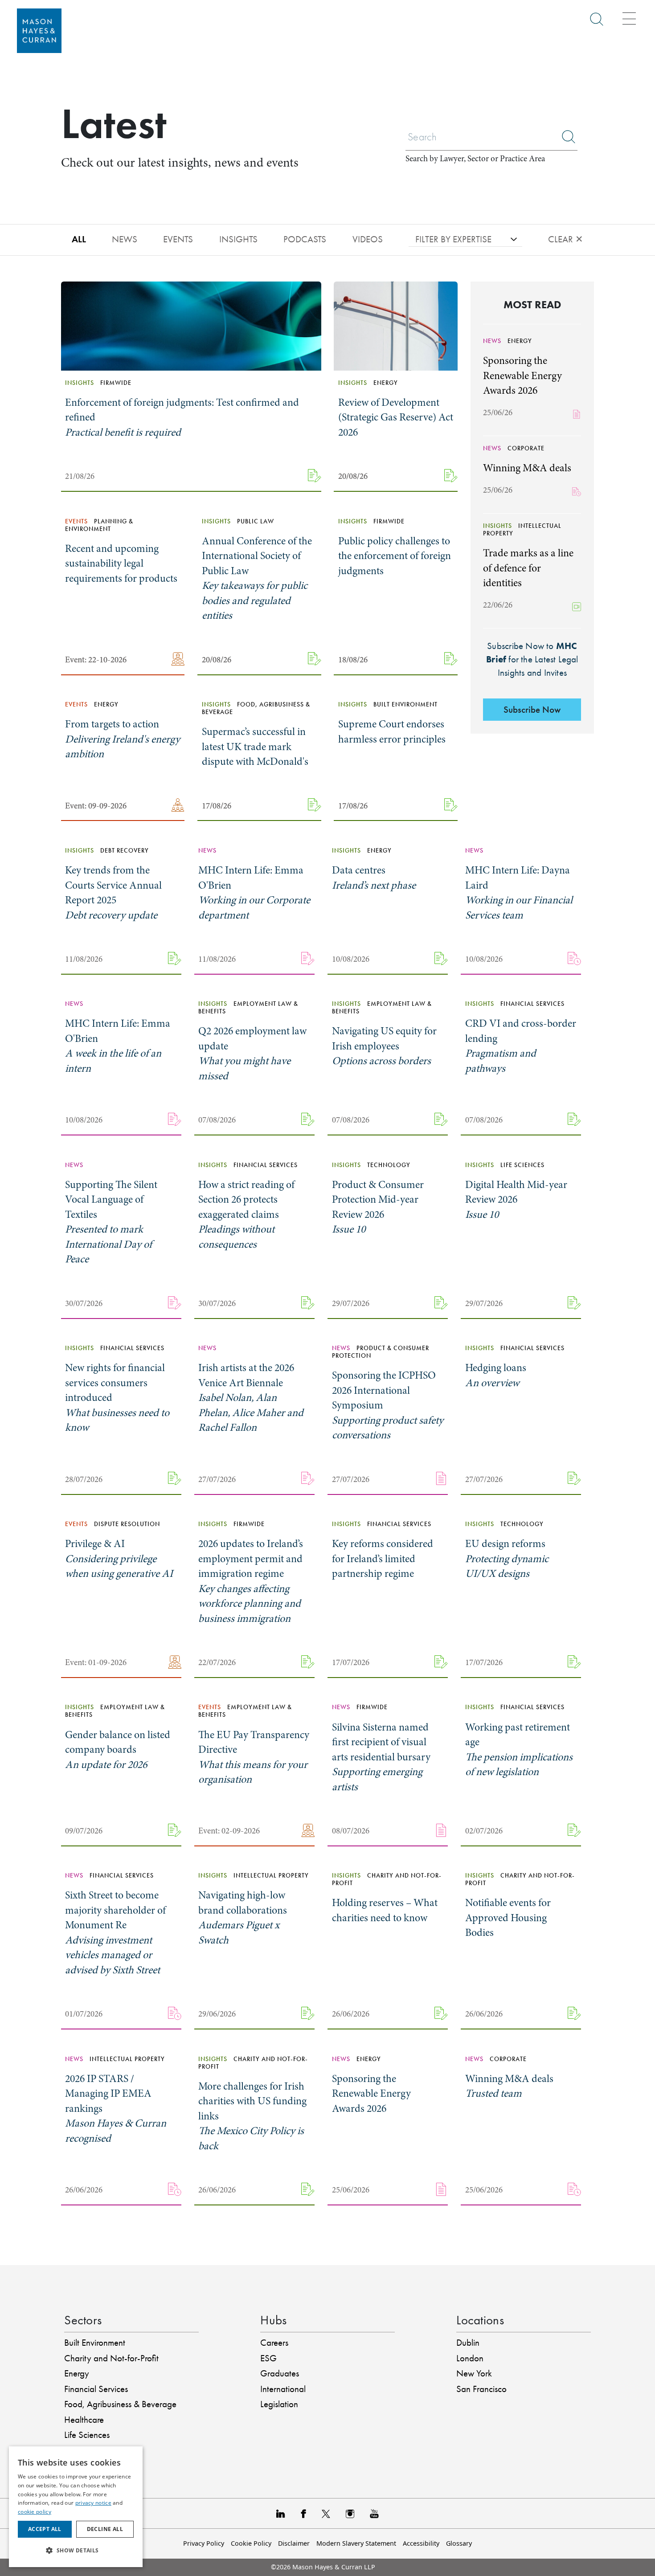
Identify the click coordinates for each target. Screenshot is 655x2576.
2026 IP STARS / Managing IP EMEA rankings (116, 2109)
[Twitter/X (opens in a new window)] (326, 2513)
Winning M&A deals (527, 468)
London (470, 2358)
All (79, 239)
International (283, 2389)
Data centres (374, 878)
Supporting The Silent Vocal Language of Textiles (111, 1222)
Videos (368, 239)
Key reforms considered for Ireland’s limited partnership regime (383, 1559)
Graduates (280, 2373)
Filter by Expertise (453, 239)
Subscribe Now (532, 710)
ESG (268, 2358)
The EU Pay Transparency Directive (254, 1757)
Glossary (459, 2543)
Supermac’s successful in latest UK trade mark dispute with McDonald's (255, 747)
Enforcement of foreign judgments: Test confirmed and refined (182, 417)
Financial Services (96, 2389)
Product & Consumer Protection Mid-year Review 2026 (378, 1207)
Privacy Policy (204, 2543)
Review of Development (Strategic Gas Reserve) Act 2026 (396, 417)
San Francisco (481, 2389)
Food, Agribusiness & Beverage (120, 2404)
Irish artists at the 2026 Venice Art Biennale (251, 1398)
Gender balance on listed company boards (118, 1750)
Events (178, 239)
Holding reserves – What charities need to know (385, 1910)
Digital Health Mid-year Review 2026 (516, 1200)
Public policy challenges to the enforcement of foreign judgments (395, 556)
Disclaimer (294, 2543)
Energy (77, 2373)
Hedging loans (496, 1375)
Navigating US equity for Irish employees (384, 1046)
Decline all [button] (105, 2529)
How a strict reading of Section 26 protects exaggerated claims (246, 1215)
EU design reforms (507, 1559)
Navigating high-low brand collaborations (243, 1918)
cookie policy (35, 2512)
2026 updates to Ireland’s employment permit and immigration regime (251, 1581)
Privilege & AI (119, 1559)
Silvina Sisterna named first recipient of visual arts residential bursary (381, 1757)
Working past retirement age (519, 1750)
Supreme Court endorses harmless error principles (392, 732)
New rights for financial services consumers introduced (117, 1398)
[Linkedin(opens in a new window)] (281, 2513)
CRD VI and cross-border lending (521, 1046)
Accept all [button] (45, 2529)
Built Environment (95, 2343)
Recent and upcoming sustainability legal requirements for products (121, 563)
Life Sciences (87, 2435)
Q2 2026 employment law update (252, 1053)
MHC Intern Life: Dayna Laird (519, 893)
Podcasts (305, 239)
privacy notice (93, 2503)
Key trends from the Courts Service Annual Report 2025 (113, 893)
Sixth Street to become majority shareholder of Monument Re (115, 1933)
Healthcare (84, 2420)
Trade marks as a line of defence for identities (528, 568)
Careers (274, 2343)
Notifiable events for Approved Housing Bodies (508, 1918)
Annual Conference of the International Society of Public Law (257, 578)
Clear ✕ (566, 239)
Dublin (468, 2343)
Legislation (279, 2404)
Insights (238, 239)
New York (474, 2373)
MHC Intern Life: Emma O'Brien (254, 893)
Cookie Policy (251, 2543)
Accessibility (421, 2543)
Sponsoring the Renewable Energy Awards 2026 (522, 376)
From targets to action (123, 739)
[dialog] (76, 2507)
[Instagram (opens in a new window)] (350, 2513)
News (125, 239)
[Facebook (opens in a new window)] (303, 2513)
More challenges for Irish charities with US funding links (252, 2116)
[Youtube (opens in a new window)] (374, 2513)
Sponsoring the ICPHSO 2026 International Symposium (388, 1405)
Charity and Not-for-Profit (111, 2358)
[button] (76, 2551)
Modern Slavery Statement (356, 2543)
